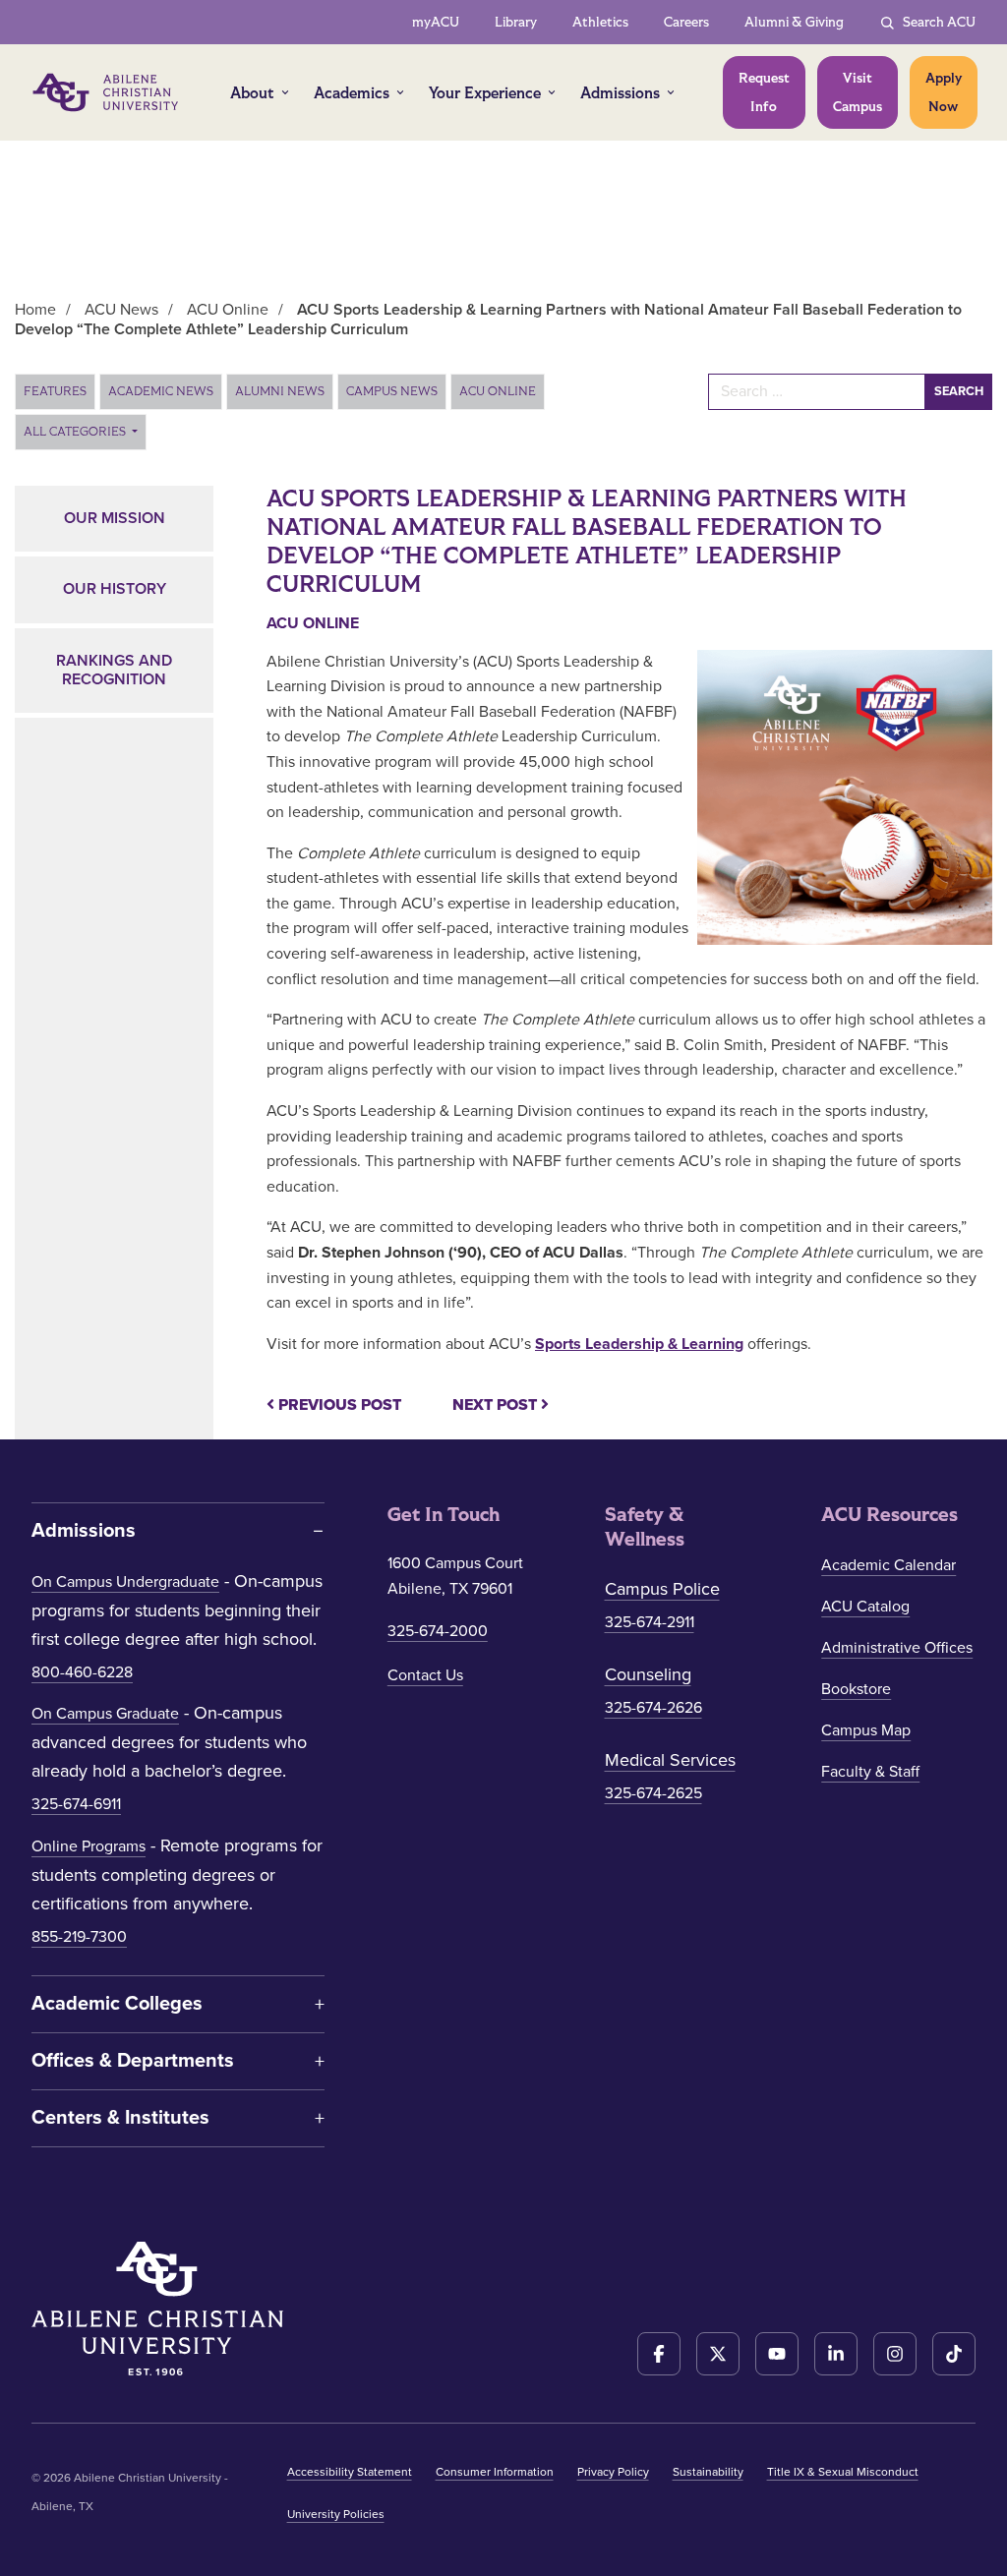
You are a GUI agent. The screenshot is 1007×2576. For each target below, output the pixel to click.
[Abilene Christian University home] (107, 92)
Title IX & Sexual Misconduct (843, 2472)
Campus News (392, 391)
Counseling (648, 1674)
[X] (718, 2354)
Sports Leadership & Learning (639, 1344)
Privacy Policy (613, 2472)
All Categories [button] (76, 432)
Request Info (764, 92)
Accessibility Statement (350, 2472)
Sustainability (708, 2472)
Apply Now (944, 92)
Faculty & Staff (870, 1772)
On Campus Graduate (105, 1714)
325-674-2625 (653, 1793)
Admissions (620, 93)
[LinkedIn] (836, 2354)
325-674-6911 (76, 1804)
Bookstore (856, 1689)
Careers (686, 22)
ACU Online (498, 391)
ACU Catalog (865, 1607)
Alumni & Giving (794, 22)
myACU (436, 22)
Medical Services (670, 1760)
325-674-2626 (653, 1708)
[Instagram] (895, 2354)
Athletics (600, 22)
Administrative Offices (897, 1648)
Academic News (161, 391)
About (252, 93)
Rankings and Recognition (114, 670)
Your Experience (485, 93)
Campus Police (662, 1589)
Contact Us (425, 1675)
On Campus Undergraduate (125, 1582)
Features (55, 391)
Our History (115, 589)
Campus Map (866, 1730)
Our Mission (115, 518)
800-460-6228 (82, 1672)
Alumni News (280, 391)
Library (516, 22)
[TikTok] (954, 2354)
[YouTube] (777, 2354)
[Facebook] (659, 2354)
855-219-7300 (79, 1937)
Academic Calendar (889, 1565)
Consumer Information (495, 2472)
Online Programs (89, 1846)
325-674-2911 (650, 1622)
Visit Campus (858, 92)
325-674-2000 (438, 1631)
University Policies (336, 2514)
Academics (352, 93)
